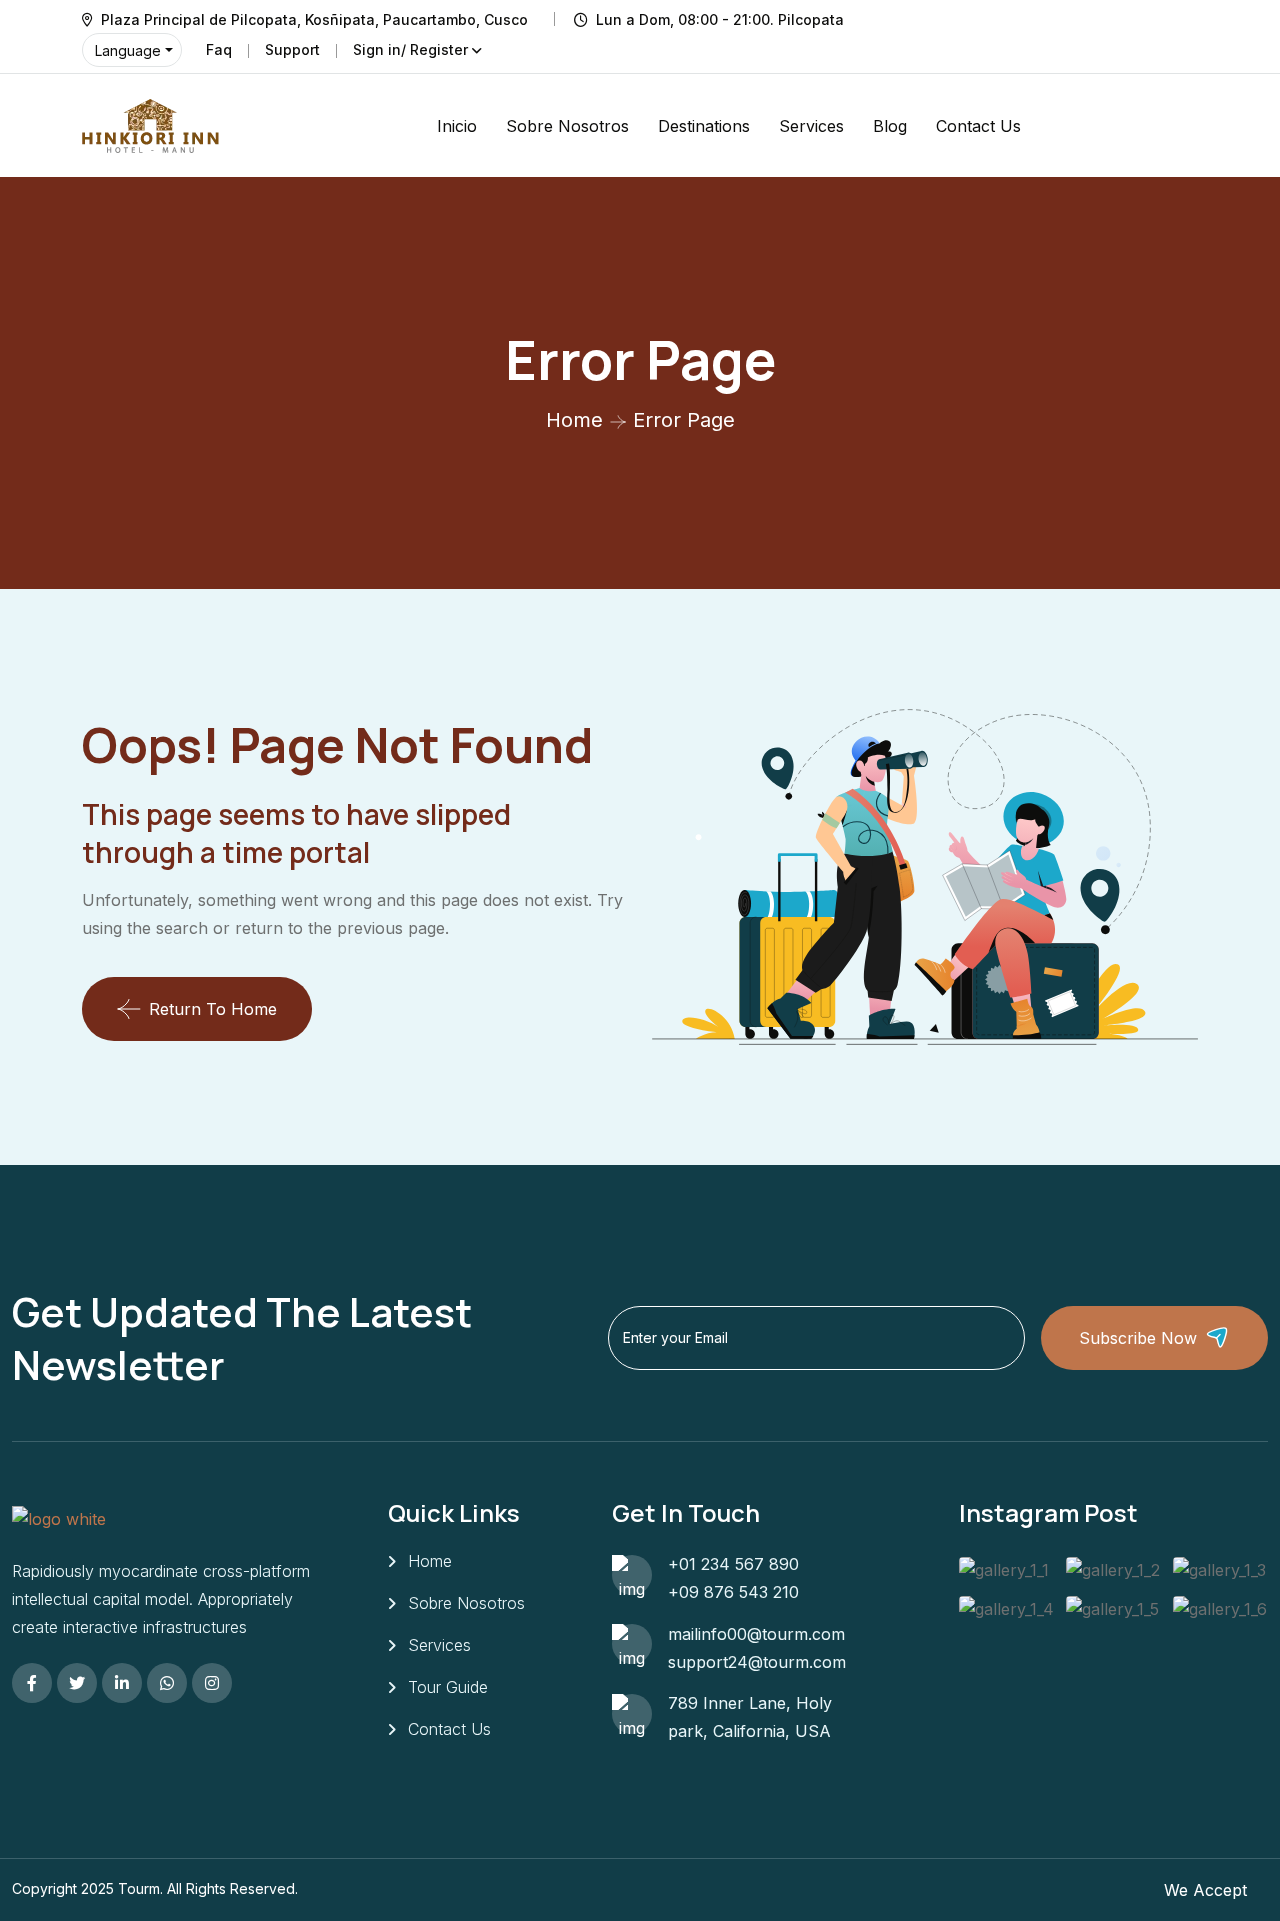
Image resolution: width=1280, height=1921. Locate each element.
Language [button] (128, 50)
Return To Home (213, 1009)
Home (574, 420)
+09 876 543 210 (733, 1592)
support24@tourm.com (757, 1662)
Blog (890, 126)
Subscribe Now (1138, 1338)
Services (811, 126)
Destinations (704, 126)
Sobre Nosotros (567, 126)
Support (292, 49)
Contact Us (978, 126)
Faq (219, 49)
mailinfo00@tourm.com (756, 1634)
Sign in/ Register (410, 49)
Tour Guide (448, 1687)
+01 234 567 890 (733, 1564)
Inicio (457, 126)
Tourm (139, 1888)
